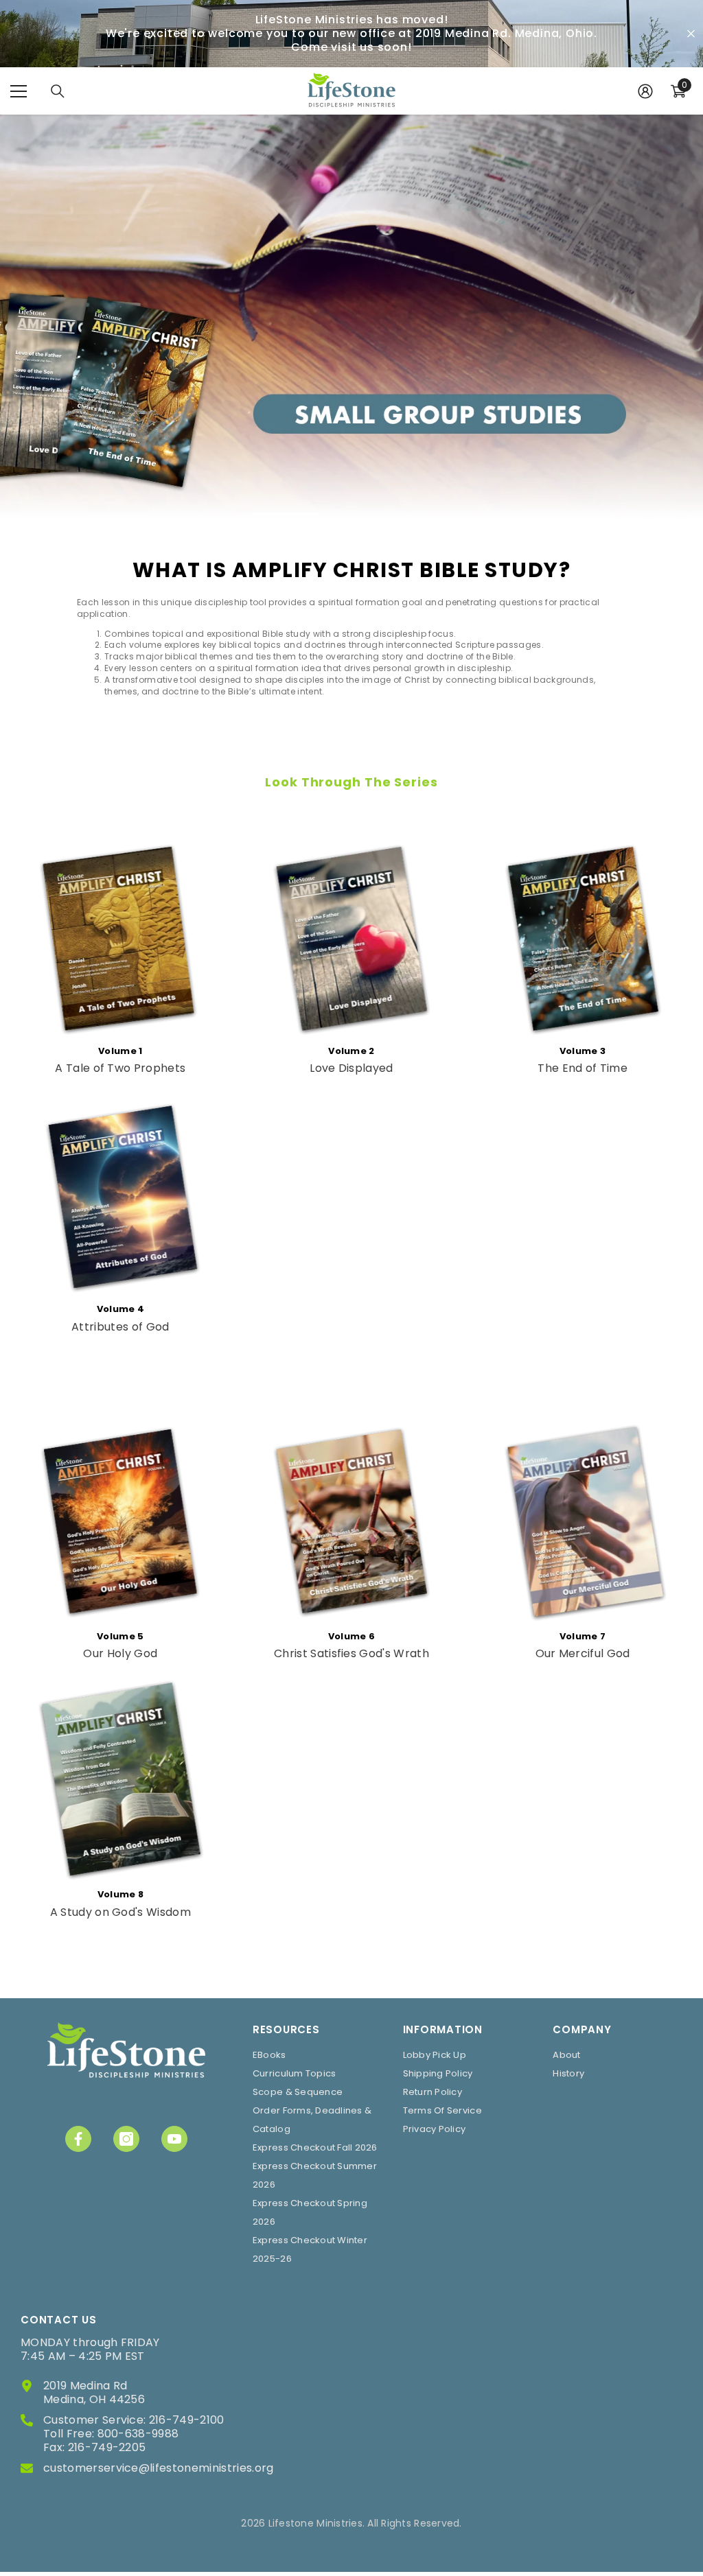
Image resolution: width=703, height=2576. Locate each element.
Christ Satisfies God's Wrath (351, 1654)
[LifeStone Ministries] (120, 936)
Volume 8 (121, 1894)
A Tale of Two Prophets (120, 1068)
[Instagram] (126, 2139)
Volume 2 (351, 1051)
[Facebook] (78, 2139)
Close (691, 34)
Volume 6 (352, 1636)
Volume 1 (120, 1051)
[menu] (19, 91)
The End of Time (583, 1068)
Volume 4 (121, 1309)
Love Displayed (351, 1068)
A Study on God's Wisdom (120, 1912)
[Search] (58, 91)
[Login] (645, 91)
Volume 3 (583, 1051)
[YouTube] (174, 2139)
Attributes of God (120, 1327)
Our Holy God (120, 1654)
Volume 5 (120, 1636)
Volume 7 (583, 1636)
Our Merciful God (583, 1654)
